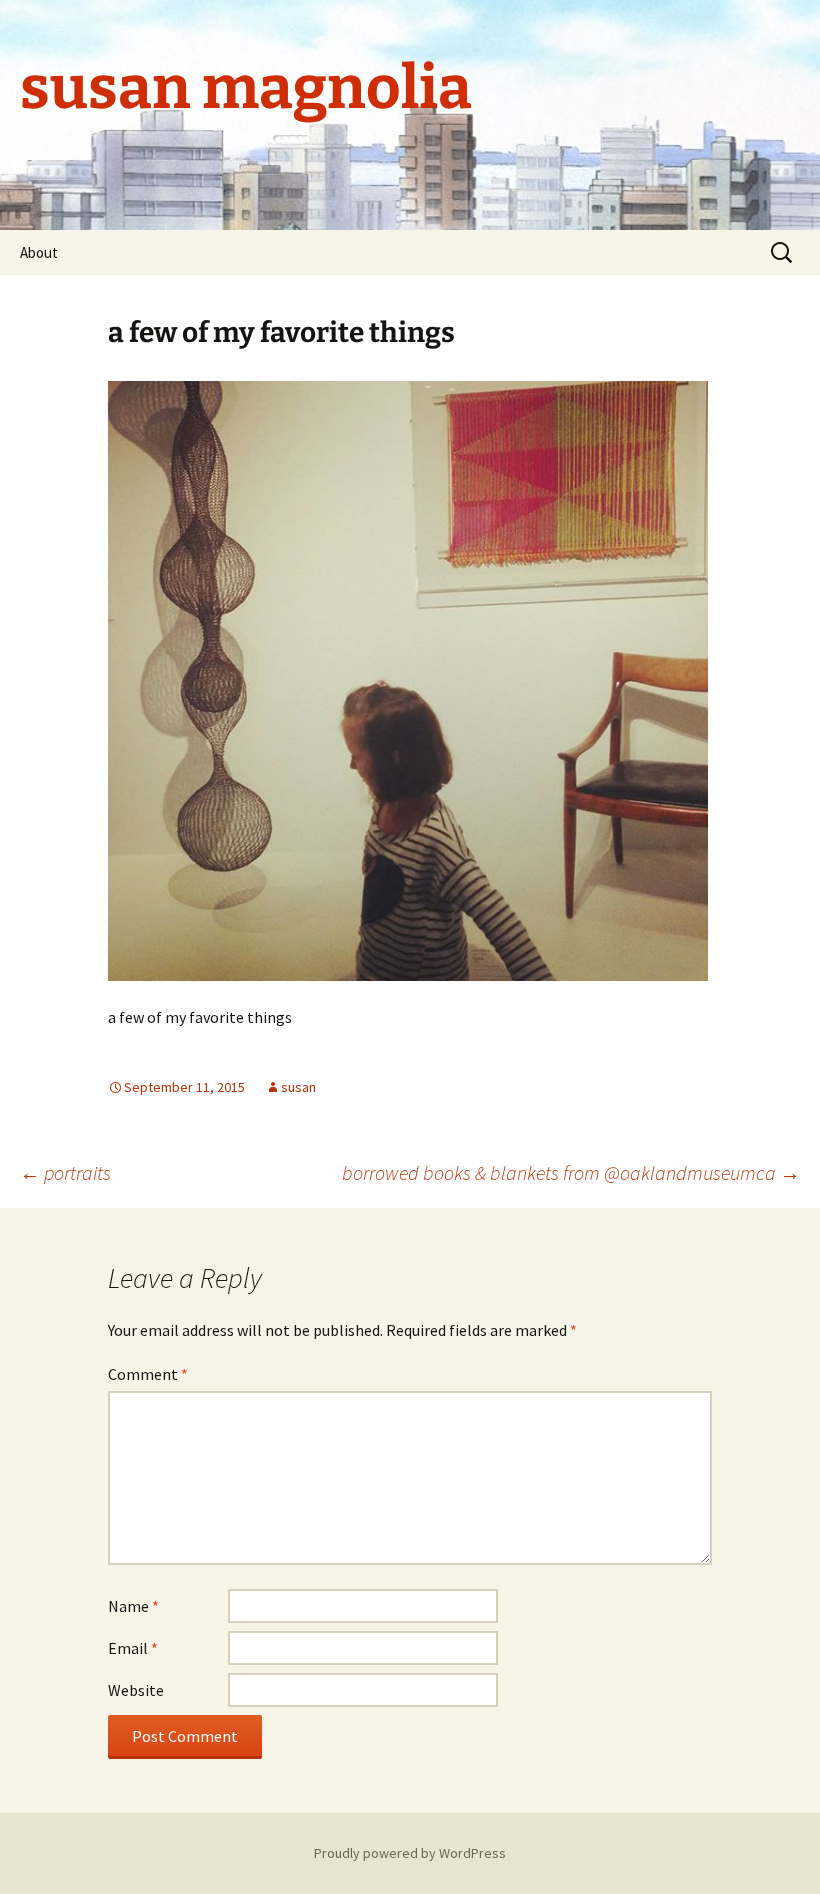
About (39, 252)
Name (133, 1606)
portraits (65, 1172)
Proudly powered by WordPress (410, 1853)
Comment (148, 1374)
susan (298, 1087)
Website (136, 1690)
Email (133, 1648)
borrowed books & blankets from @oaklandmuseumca (571, 1172)
